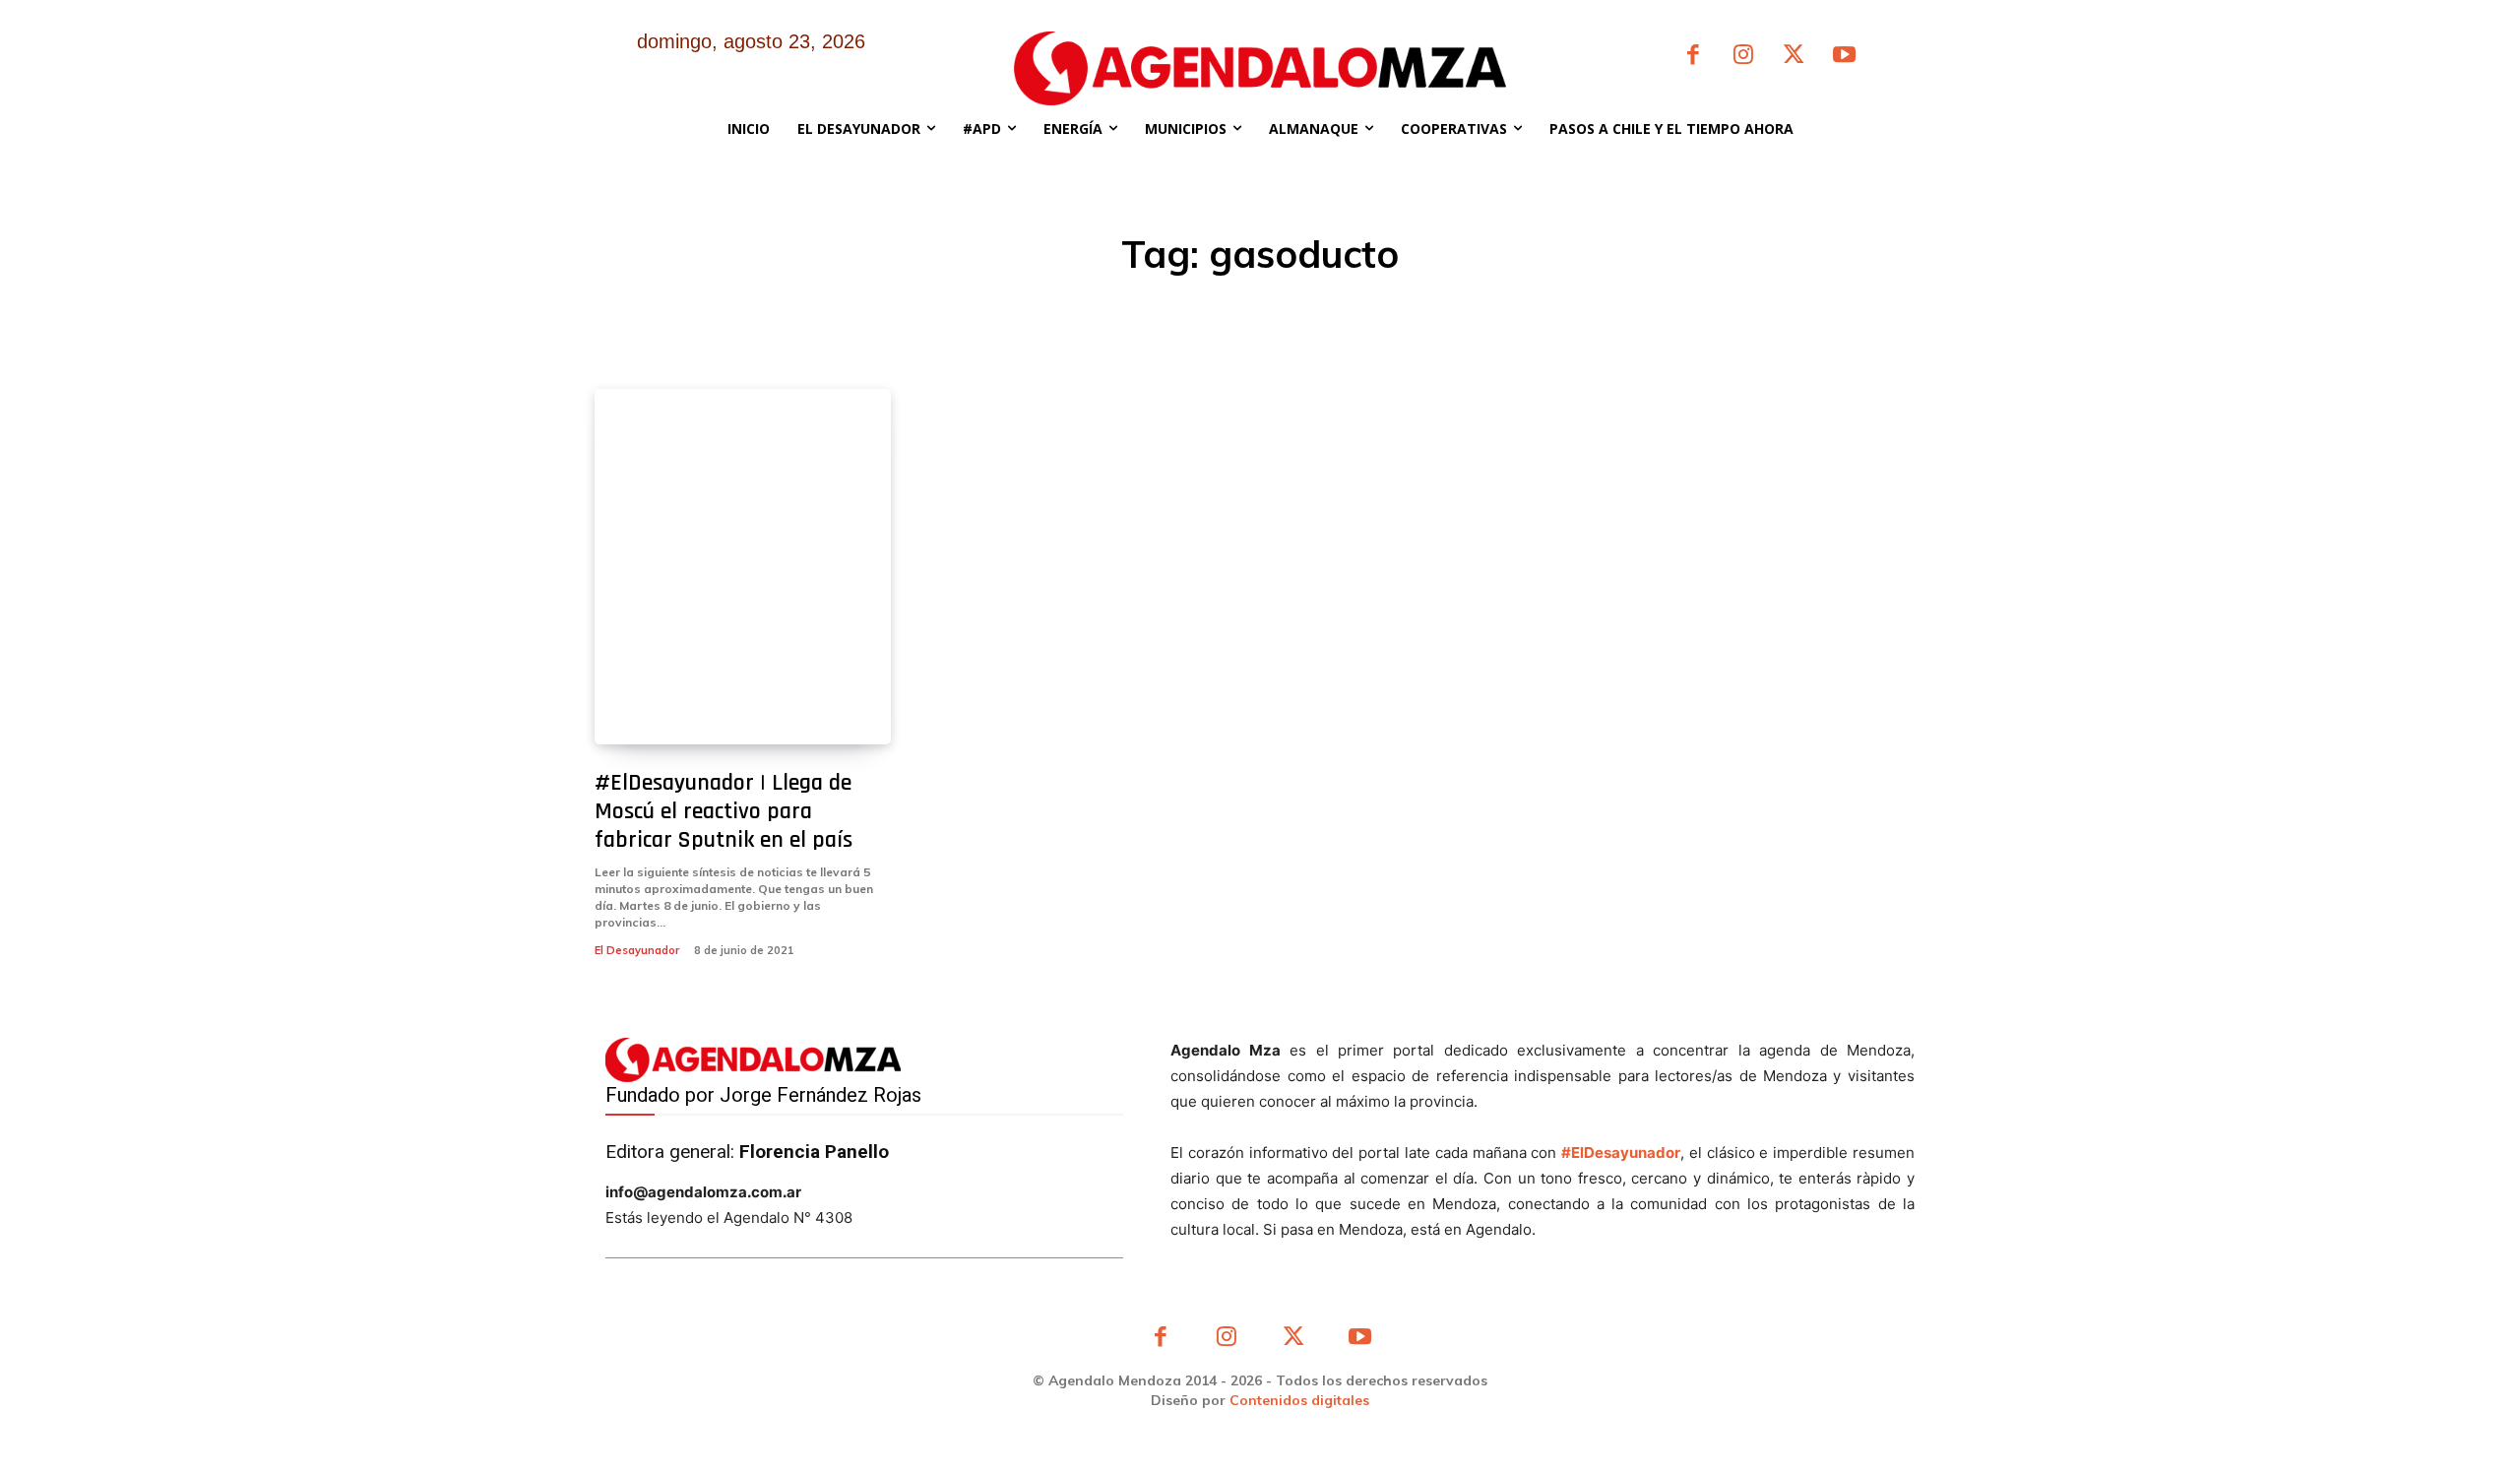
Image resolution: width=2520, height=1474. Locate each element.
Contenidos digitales (1299, 1400)
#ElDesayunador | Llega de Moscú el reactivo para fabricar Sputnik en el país (724, 811)
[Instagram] (1743, 57)
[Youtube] (1844, 57)
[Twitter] (1794, 57)
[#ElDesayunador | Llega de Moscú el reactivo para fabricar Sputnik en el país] (743, 567)
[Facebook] (1693, 57)
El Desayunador (637, 950)
